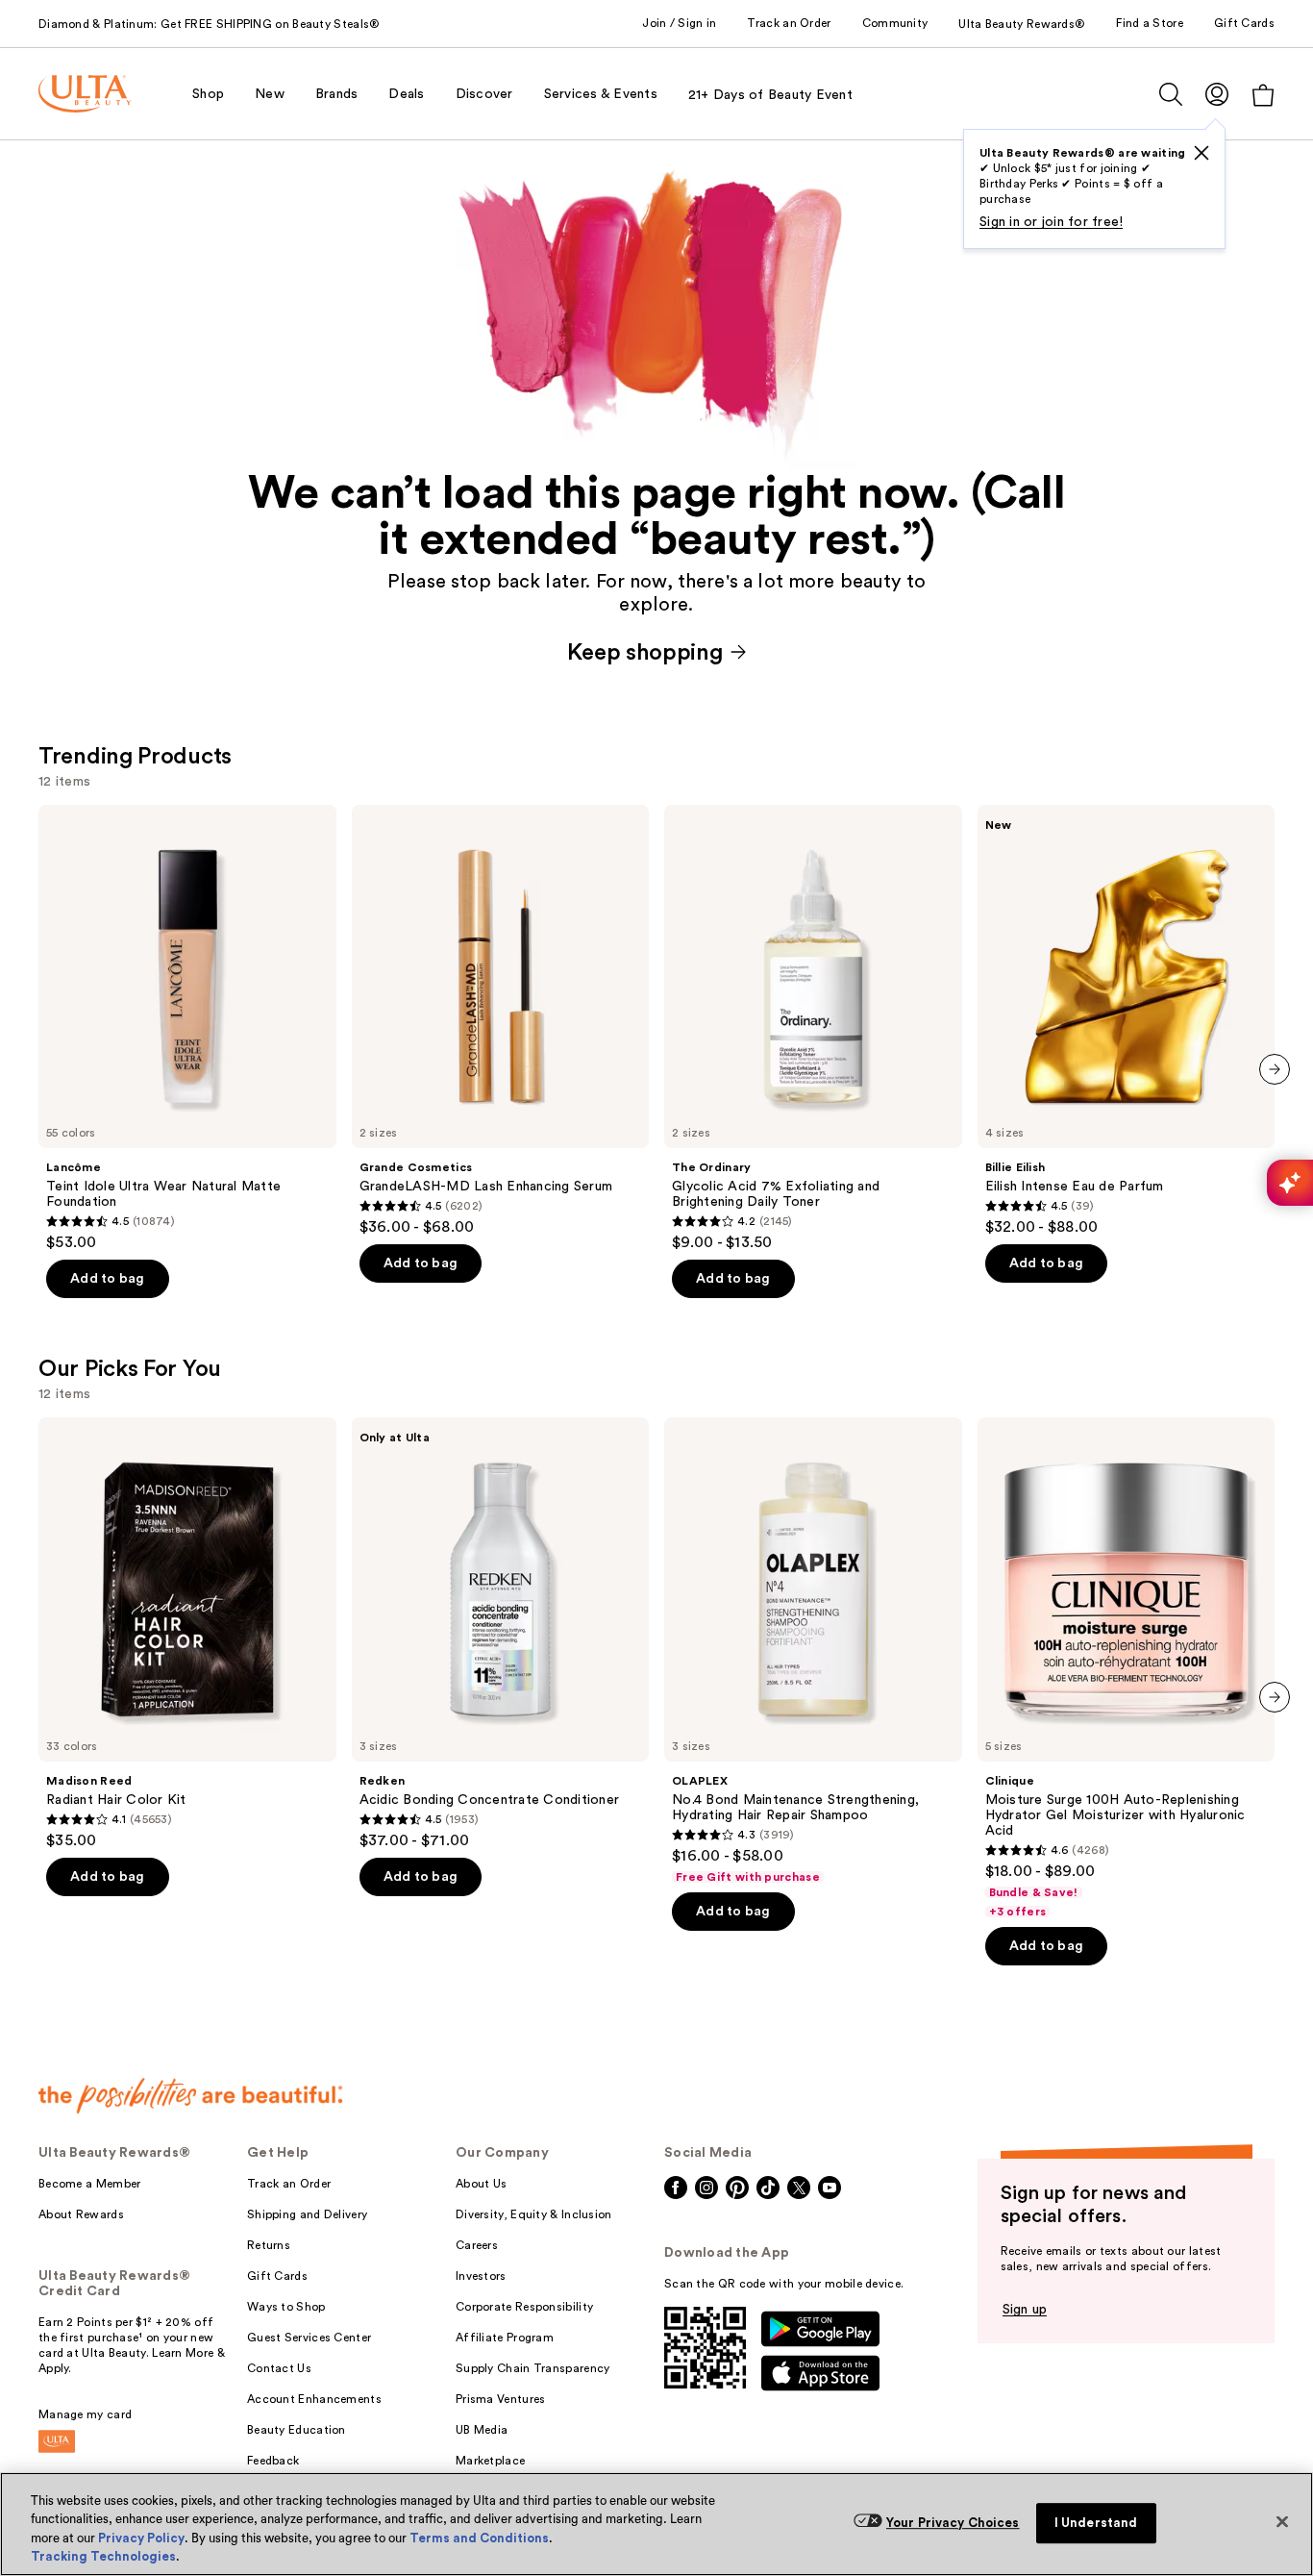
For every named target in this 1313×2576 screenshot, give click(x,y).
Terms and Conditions (479, 2538)
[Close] (1282, 2521)
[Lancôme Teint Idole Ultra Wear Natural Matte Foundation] (187, 1029)
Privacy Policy (141, 2538)
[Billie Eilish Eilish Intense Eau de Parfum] (1127, 1021)
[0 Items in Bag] (1263, 95)
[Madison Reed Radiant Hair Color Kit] (187, 1634)
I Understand (1096, 2523)
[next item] (1275, 1069)
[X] (1202, 153)
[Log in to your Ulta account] (1217, 94)
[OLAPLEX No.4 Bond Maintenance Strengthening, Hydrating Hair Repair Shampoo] (813, 1651)
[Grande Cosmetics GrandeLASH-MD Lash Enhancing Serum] (501, 1021)
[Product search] (1171, 94)
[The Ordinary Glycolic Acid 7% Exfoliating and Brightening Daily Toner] (813, 1029)
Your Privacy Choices (953, 2523)
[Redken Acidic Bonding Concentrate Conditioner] (501, 1634)
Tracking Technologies (103, 2556)
